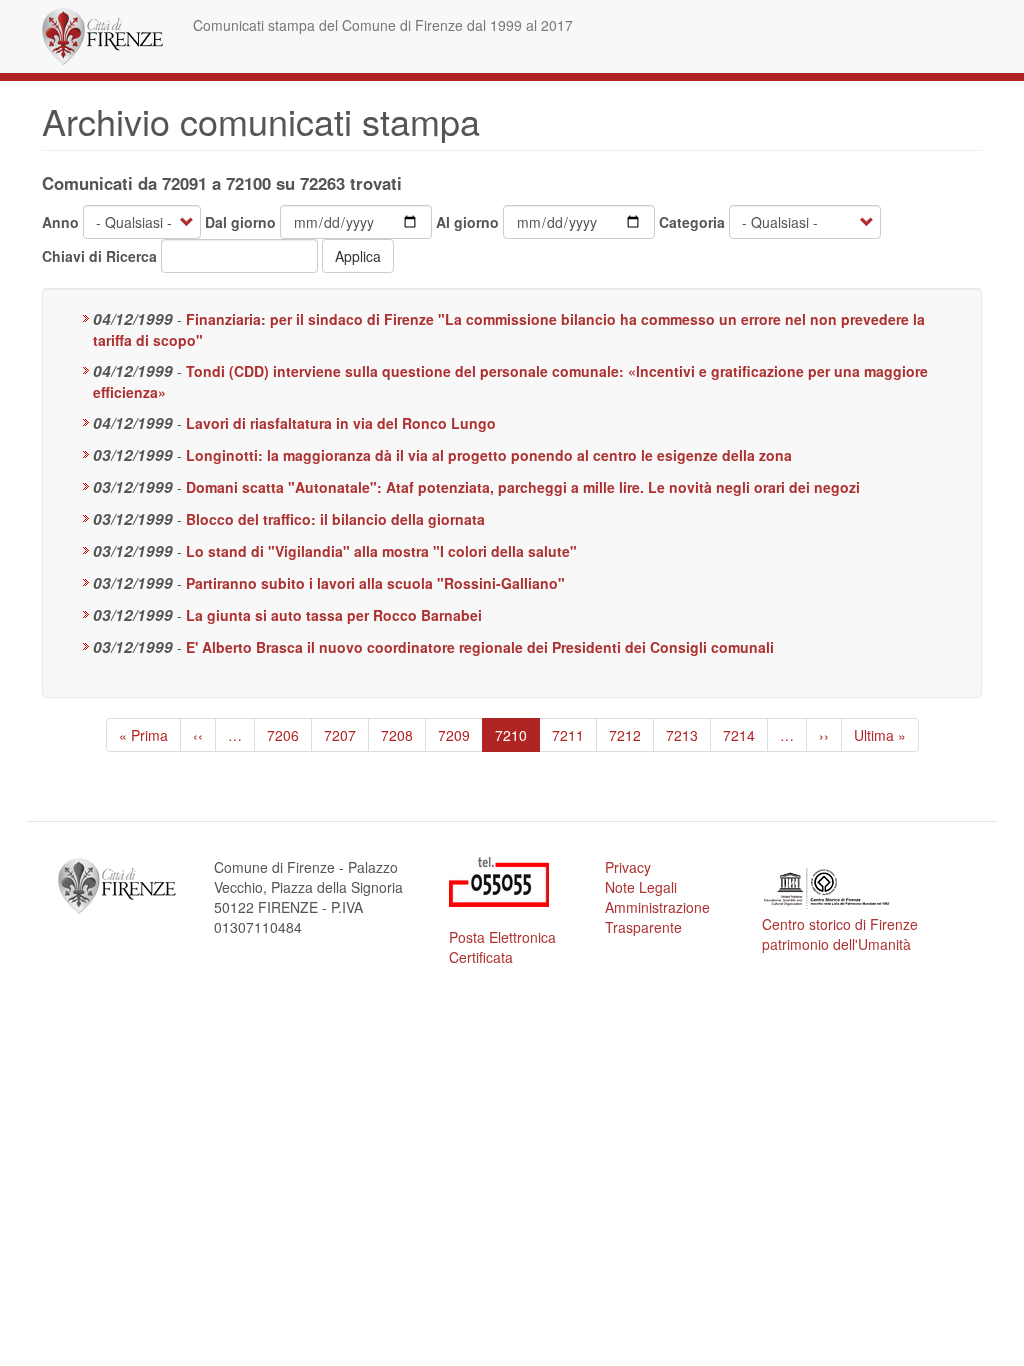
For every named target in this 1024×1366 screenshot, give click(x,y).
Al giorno (467, 222)
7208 (397, 735)
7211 (568, 735)
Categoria (692, 222)
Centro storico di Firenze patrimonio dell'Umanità (840, 934)
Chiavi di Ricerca (99, 256)
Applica (358, 256)
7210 (517, 738)
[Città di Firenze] (110, 36)
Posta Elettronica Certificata (502, 947)
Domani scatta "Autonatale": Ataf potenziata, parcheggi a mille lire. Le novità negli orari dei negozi (523, 487)
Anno (60, 222)
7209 (454, 735)
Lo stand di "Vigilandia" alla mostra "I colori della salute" (381, 551)
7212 (625, 735)
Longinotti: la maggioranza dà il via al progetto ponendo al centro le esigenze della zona (489, 455)
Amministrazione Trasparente (657, 917)
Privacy (628, 867)
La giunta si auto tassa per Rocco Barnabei (334, 615)
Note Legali (641, 887)
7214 (739, 735)
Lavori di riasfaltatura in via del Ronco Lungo (341, 423)
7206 (283, 735)
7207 (340, 735)
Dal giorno (240, 222)
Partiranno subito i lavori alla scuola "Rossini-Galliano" (375, 583)
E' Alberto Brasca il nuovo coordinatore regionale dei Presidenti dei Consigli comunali (480, 647)
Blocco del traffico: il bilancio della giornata (335, 519)
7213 (682, 735)
